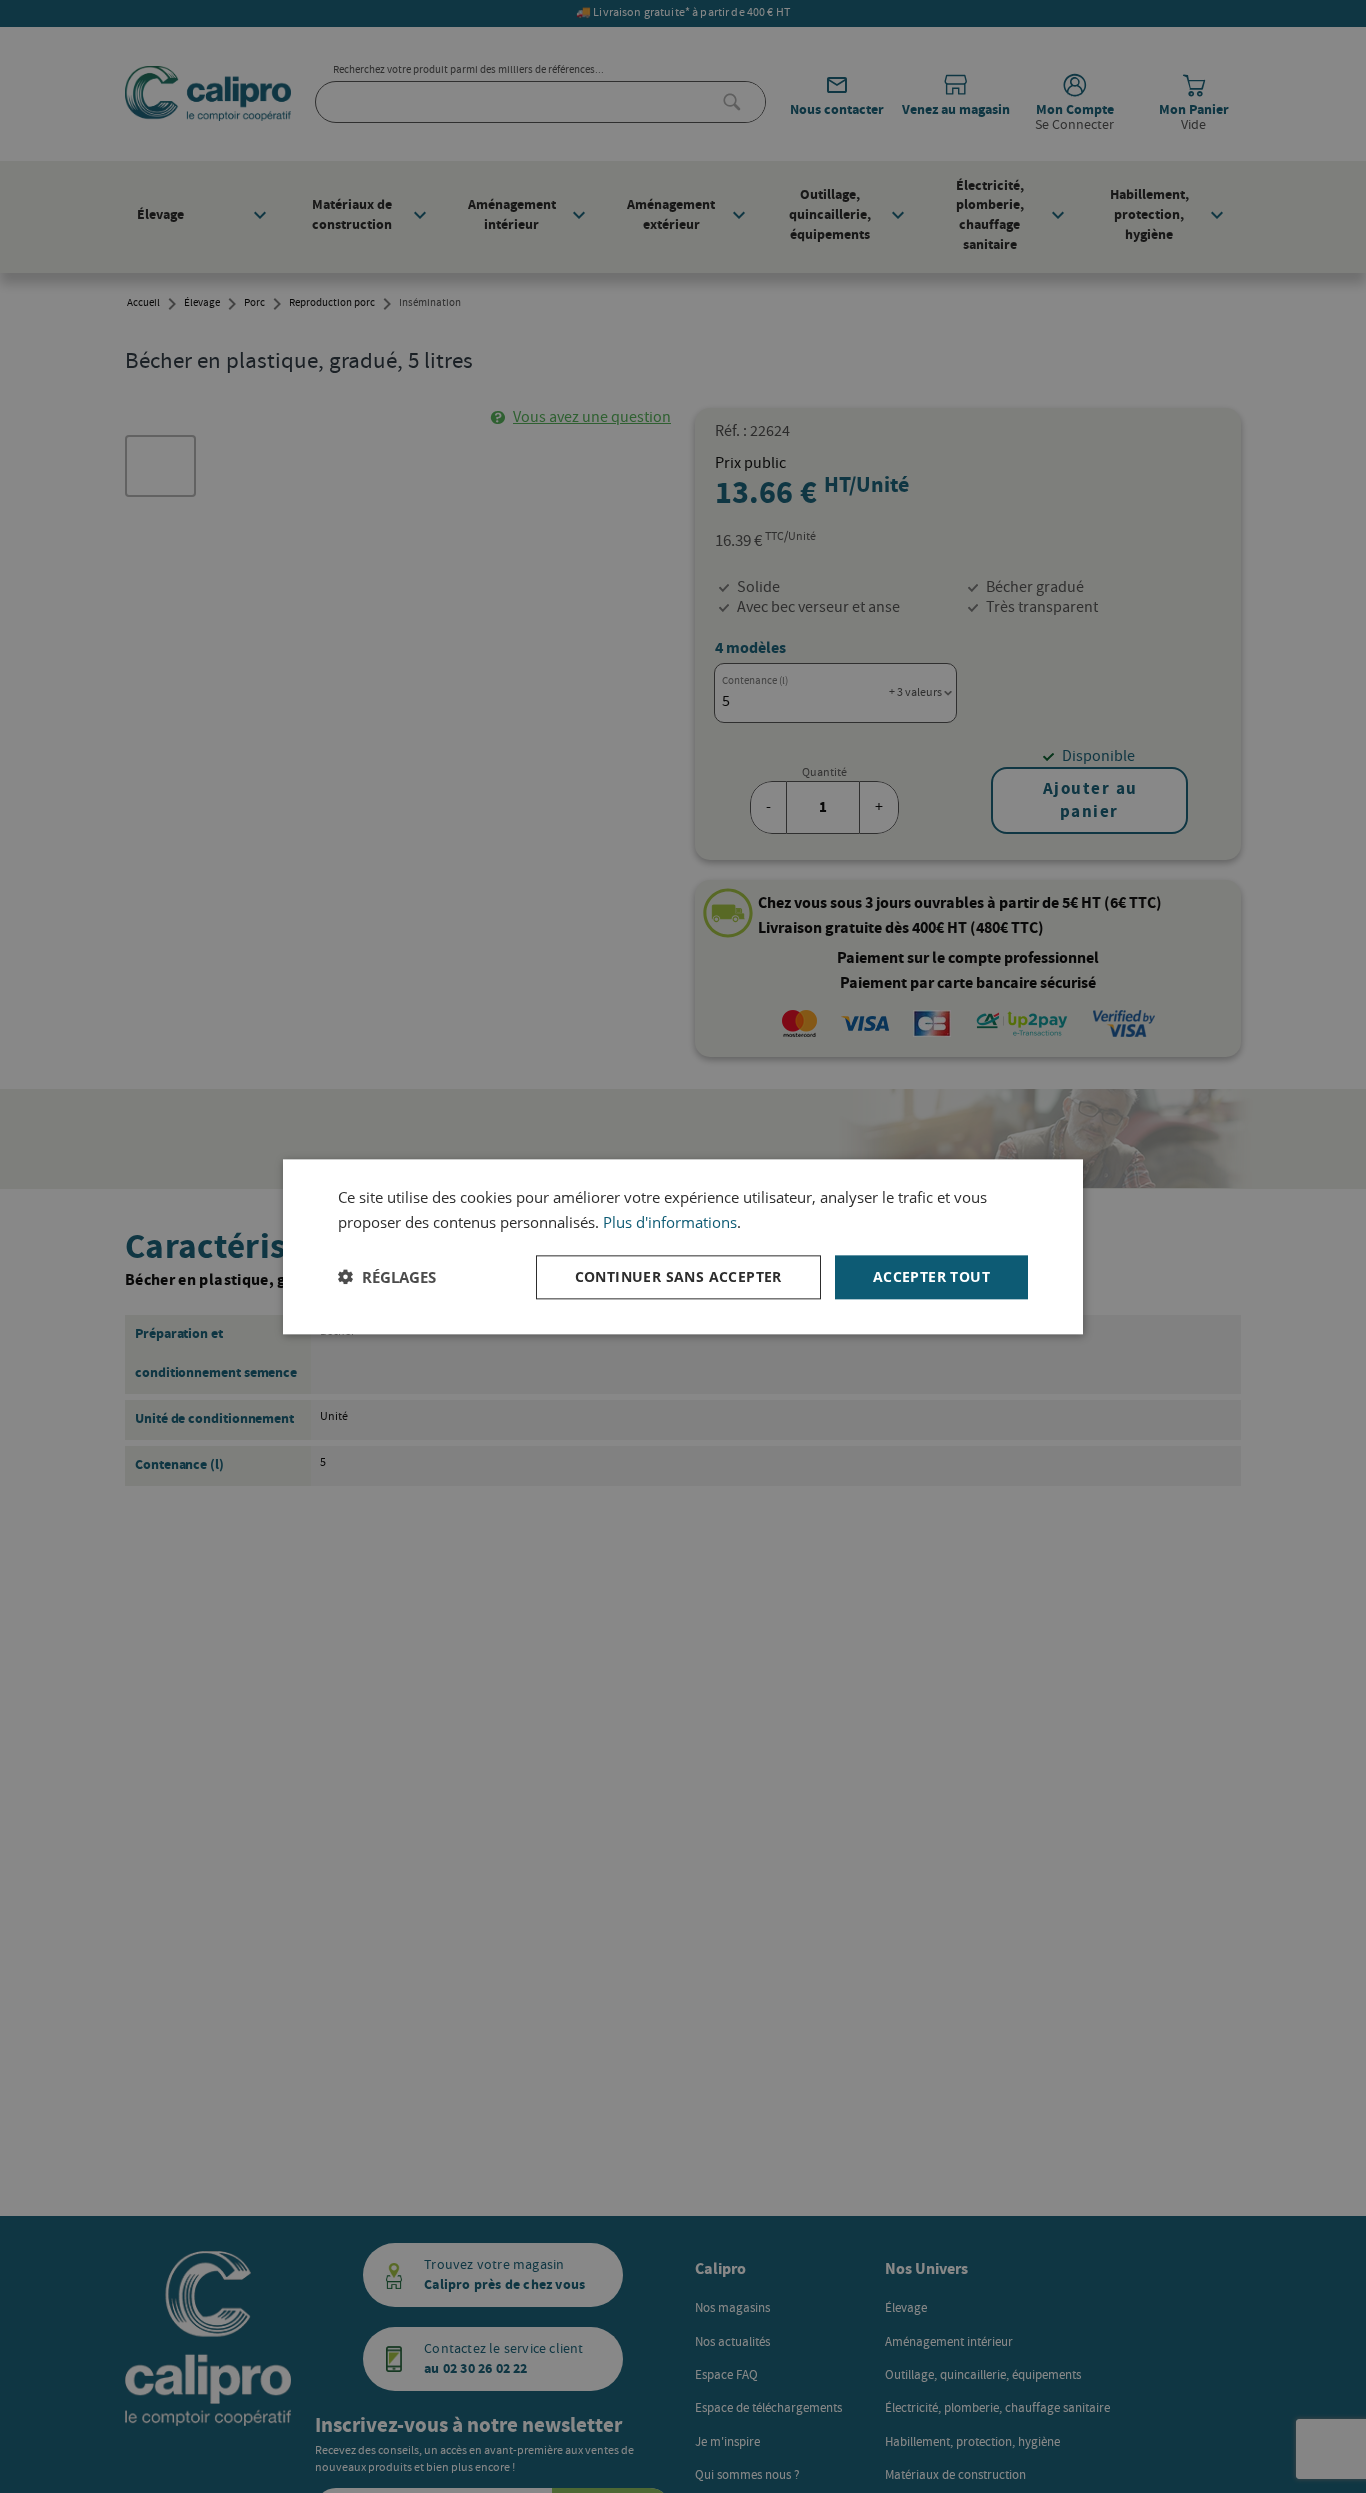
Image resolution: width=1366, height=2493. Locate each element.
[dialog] (683, 1246)
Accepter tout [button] (931, 1275)
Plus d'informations (670, 1222)
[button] (387, 1277)
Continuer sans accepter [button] (678, 1275)
